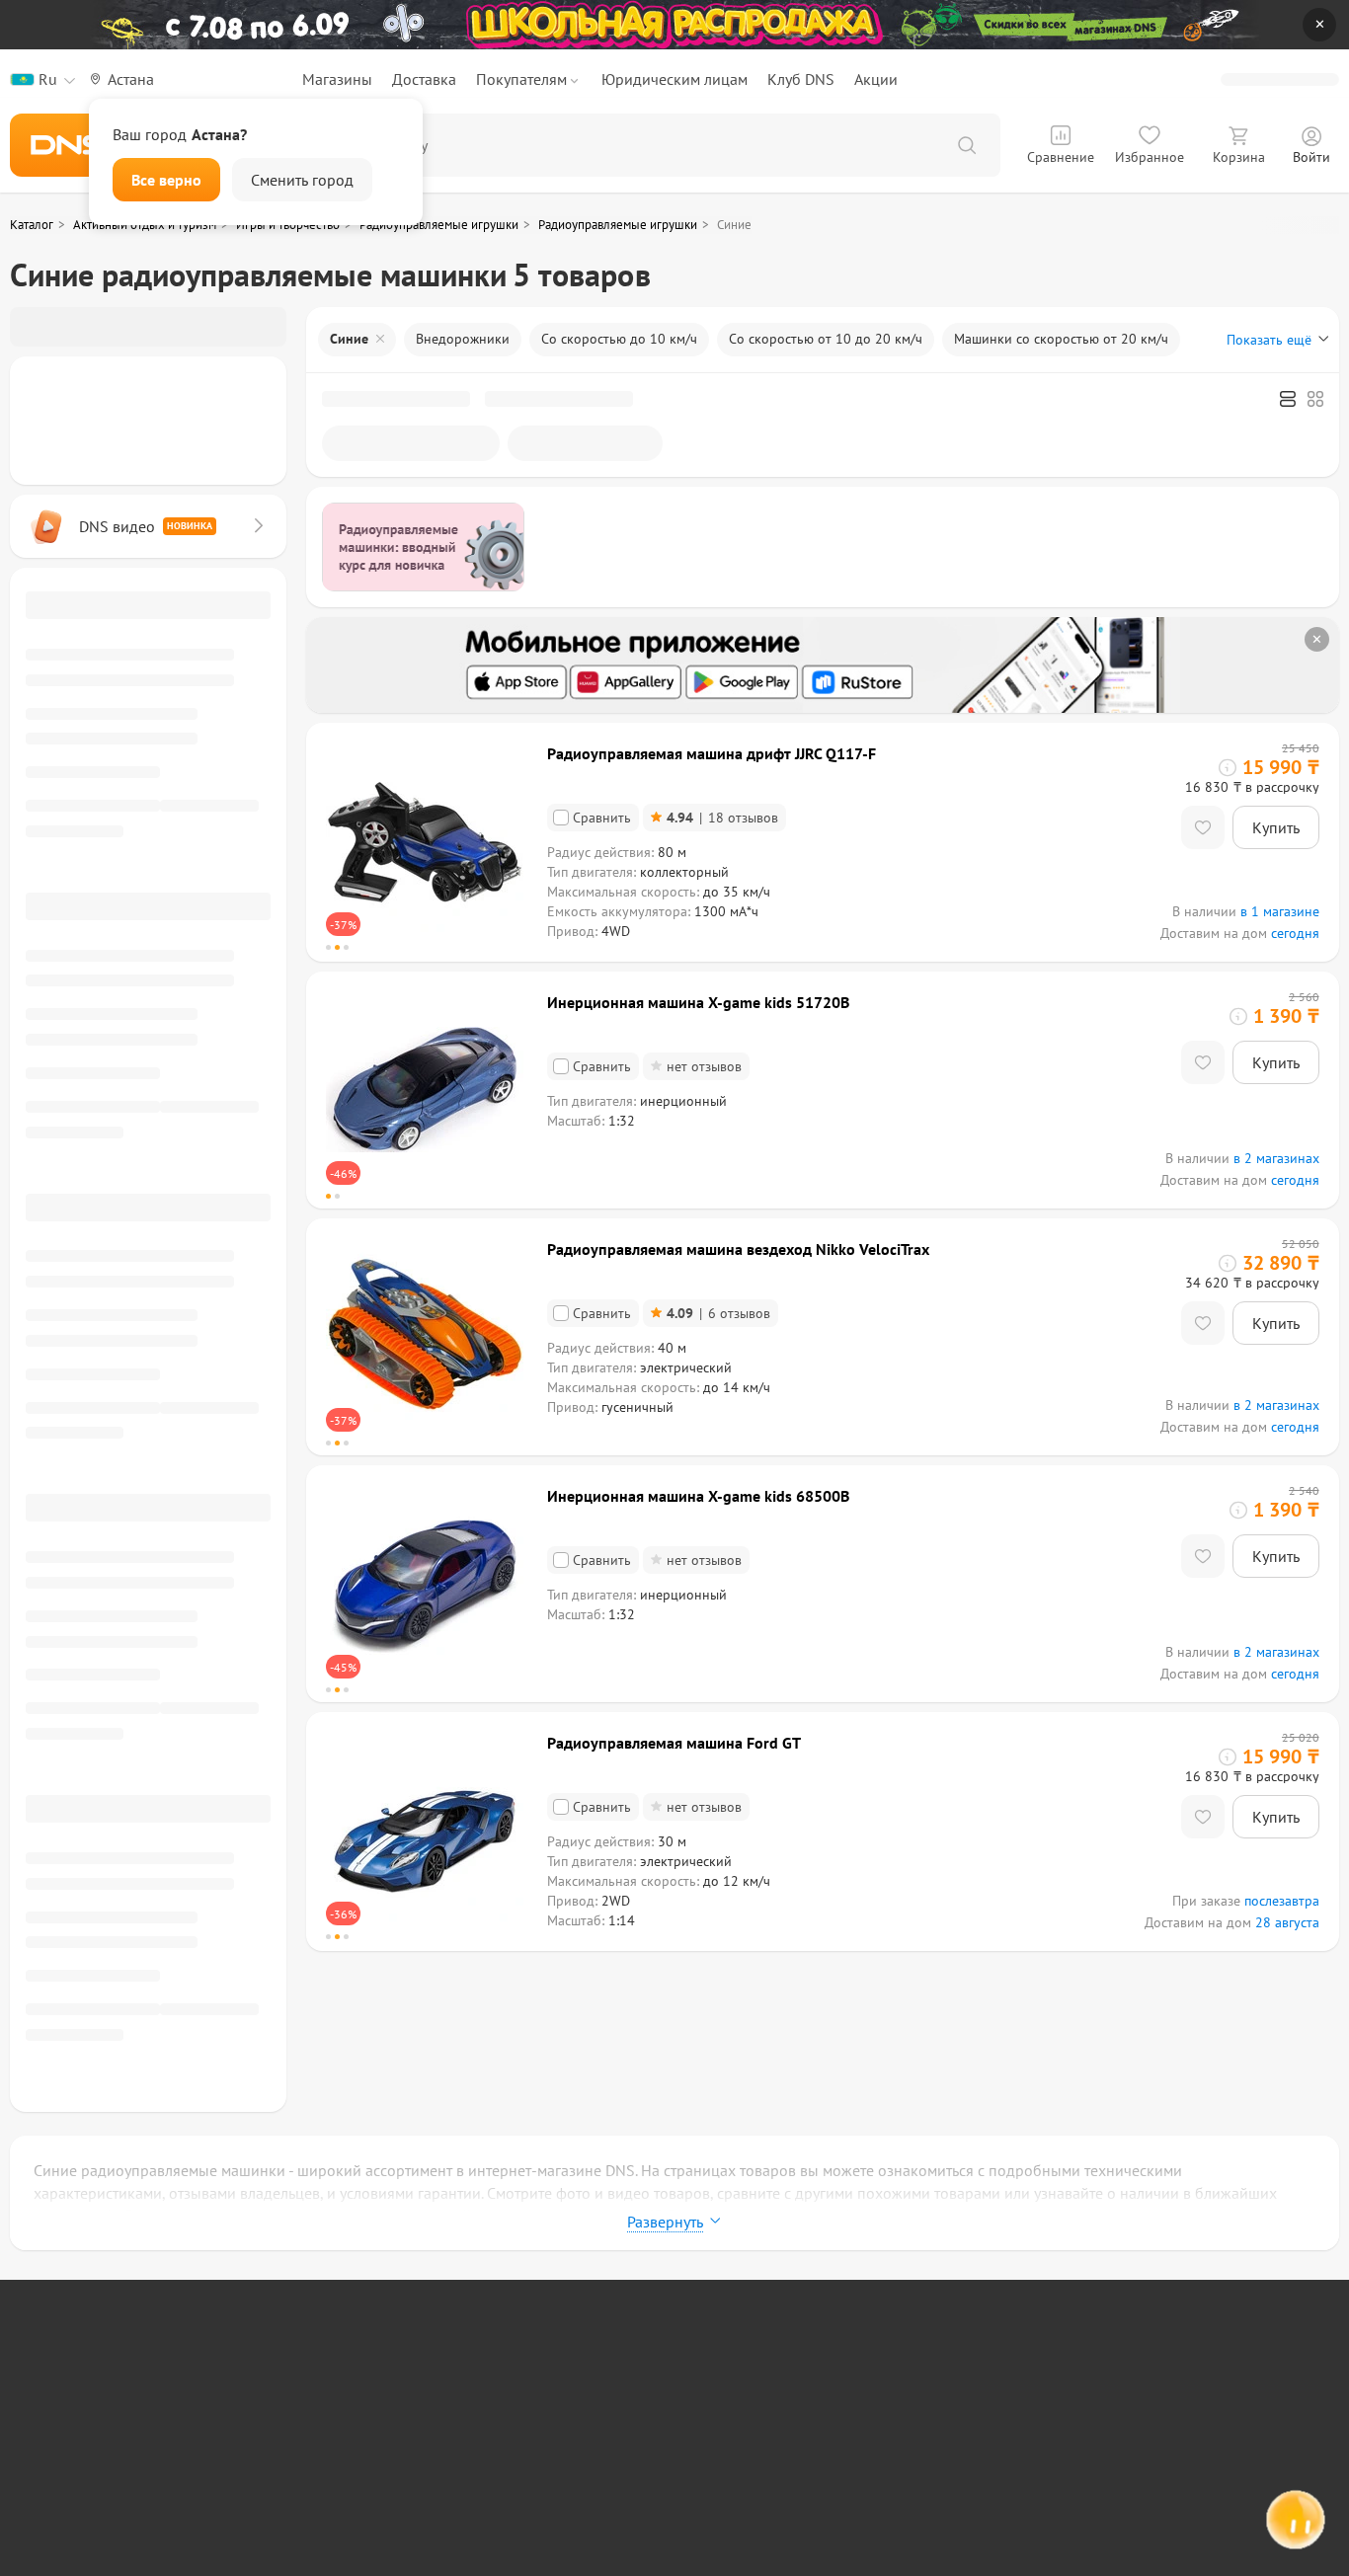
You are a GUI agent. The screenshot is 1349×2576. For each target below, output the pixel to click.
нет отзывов (704, 1066)
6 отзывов (718, 1313)
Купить (1276, 827)
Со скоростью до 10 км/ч (619, 339)
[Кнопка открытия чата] (1295, 2525)
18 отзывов (722, 818)
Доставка (424, 79)
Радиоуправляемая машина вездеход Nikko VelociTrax (738, 1249)
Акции (876, 79)
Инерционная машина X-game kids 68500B (698, 1496)
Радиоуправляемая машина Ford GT (674, 1743)
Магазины (337, 79)
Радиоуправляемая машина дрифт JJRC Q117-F (712, 753)
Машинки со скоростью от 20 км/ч (1061, 339)
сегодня (1295, 933)
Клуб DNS (801, 79)
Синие (349, 339)
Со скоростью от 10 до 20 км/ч (826, 339)
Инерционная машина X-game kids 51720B (698, 1002)
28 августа (1287, 1922)
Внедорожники (463, 339)
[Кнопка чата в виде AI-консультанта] (1295, 2522)
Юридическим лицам (674, 79)
